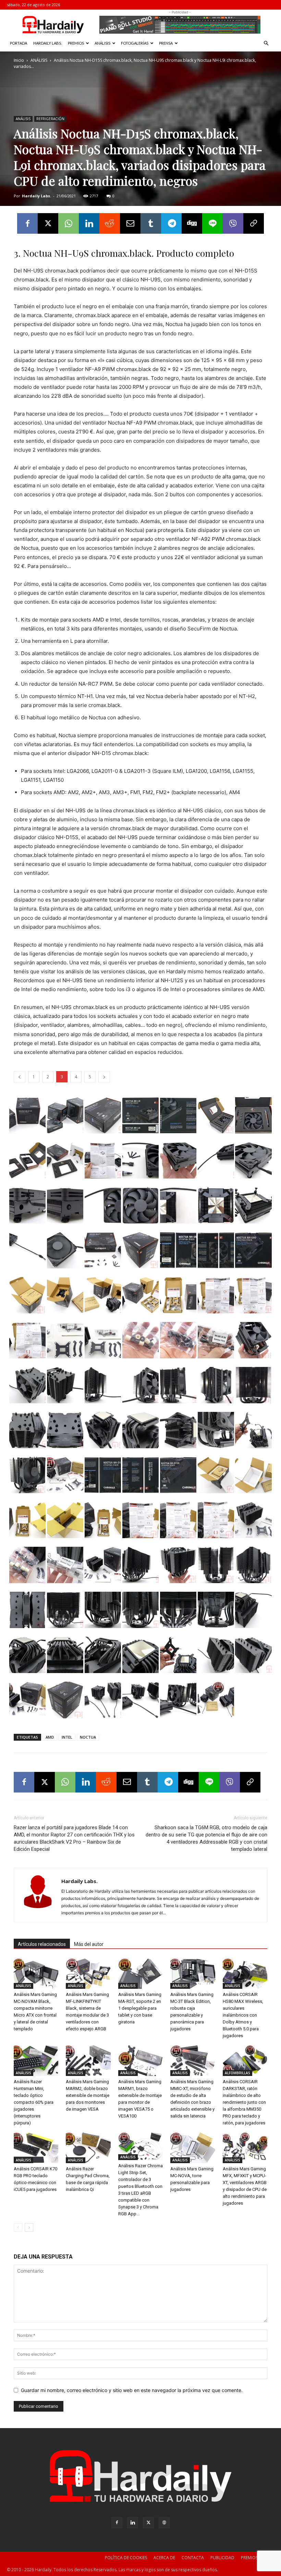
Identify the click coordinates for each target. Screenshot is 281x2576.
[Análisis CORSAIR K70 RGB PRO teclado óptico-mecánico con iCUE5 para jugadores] (36, 2148)
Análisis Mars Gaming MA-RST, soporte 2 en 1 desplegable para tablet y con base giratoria (140, 2008)
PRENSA (166, 43)
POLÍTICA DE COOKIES (126, 2558)
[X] (48, 223)
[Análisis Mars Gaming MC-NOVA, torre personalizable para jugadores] (193, 2148)
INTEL (67, 1737)
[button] (266, 43)
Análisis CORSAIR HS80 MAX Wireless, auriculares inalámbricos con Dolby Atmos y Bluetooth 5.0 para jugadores (243, 2015)
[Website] (164, 2523)
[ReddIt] (110, 223)
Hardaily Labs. (36, 196)
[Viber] (233, 223)
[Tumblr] (151, 223)
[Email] (130, 223)
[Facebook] (27, 223)
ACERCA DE (164, 2558)
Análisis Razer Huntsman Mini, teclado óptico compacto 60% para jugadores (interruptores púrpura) (34, 2102)
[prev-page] (18, 2227)
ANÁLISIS (102, 43)
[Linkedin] (89, 223)
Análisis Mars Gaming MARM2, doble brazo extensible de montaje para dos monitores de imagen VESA (88, 2095)
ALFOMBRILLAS (237, 2073)
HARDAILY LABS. (47, 43)
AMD (50, 1737)
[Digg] (192, 223)
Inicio (19, 60)
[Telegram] (171, 223)
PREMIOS (76, 43)
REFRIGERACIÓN (50, 119)
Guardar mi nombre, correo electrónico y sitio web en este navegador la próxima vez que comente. (132, 2390)
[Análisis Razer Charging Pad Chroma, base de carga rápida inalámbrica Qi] (88, 2148)
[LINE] (212, 223)
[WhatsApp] (69, 223)
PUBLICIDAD (222, 2558)
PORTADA (19, 43)
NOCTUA (88, 1737)
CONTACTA (193, 2558)
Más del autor (89, 1944)
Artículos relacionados (42, 1944)
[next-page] (29, 2227)
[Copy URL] (254, 223)
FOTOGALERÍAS (135, 43)
